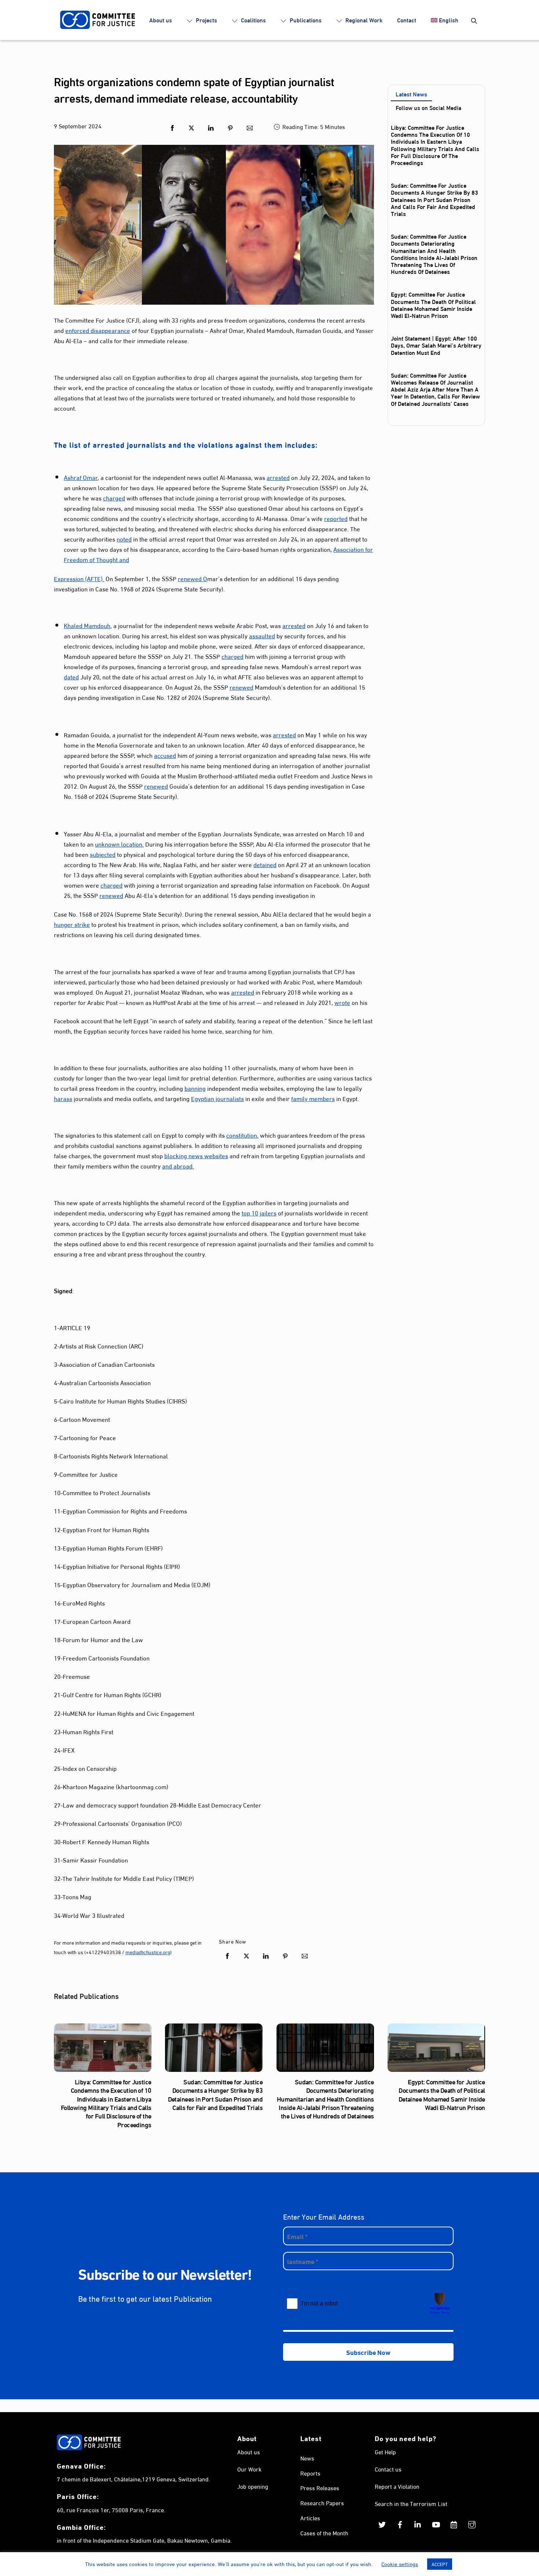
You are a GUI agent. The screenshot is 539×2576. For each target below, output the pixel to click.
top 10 (250, 1212)
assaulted (262, 635)
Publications (305, 20)
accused (165, 755)
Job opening (253, 2486)
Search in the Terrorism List (411, 2503)
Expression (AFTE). (79, 578)
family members (313, 1098)
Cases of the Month (324, 2533)
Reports (310, 2473)
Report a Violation (397, 2486)
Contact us (388, 2469)
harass (63, 1098)
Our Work (249, 2469)
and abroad (177, 1165)
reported (336, 518)
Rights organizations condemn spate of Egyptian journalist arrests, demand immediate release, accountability (194, 89)
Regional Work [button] (363, 20)
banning (195, 1088)
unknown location (119, 843)
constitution (242, 1135)
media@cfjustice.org (148, 1952)
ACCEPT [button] (440, 2564)
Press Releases (320, 2487)
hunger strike (72, 924)
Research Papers (322, 2502)
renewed (190, 578)
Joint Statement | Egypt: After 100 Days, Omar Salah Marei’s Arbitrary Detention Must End (436, 345)
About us (161, 20)
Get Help (385, 2452)
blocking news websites (196, 1155)
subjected (103, 854)
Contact (407, 20)
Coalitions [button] (253, 20)
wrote (342, 1002)
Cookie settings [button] (400, 2564)
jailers (268, 1212)
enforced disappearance (98, 330)
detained (265, 864)
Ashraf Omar (81, 477)
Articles (310, 2518)
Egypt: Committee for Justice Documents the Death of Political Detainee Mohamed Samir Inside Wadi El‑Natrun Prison (433, 304)
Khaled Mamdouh (87, 625)
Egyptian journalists (217, 1098)
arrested (278, 477)
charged (114, 497)
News (307, 2458)
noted (124, 538)
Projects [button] (206, 20)
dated (71, 676)
